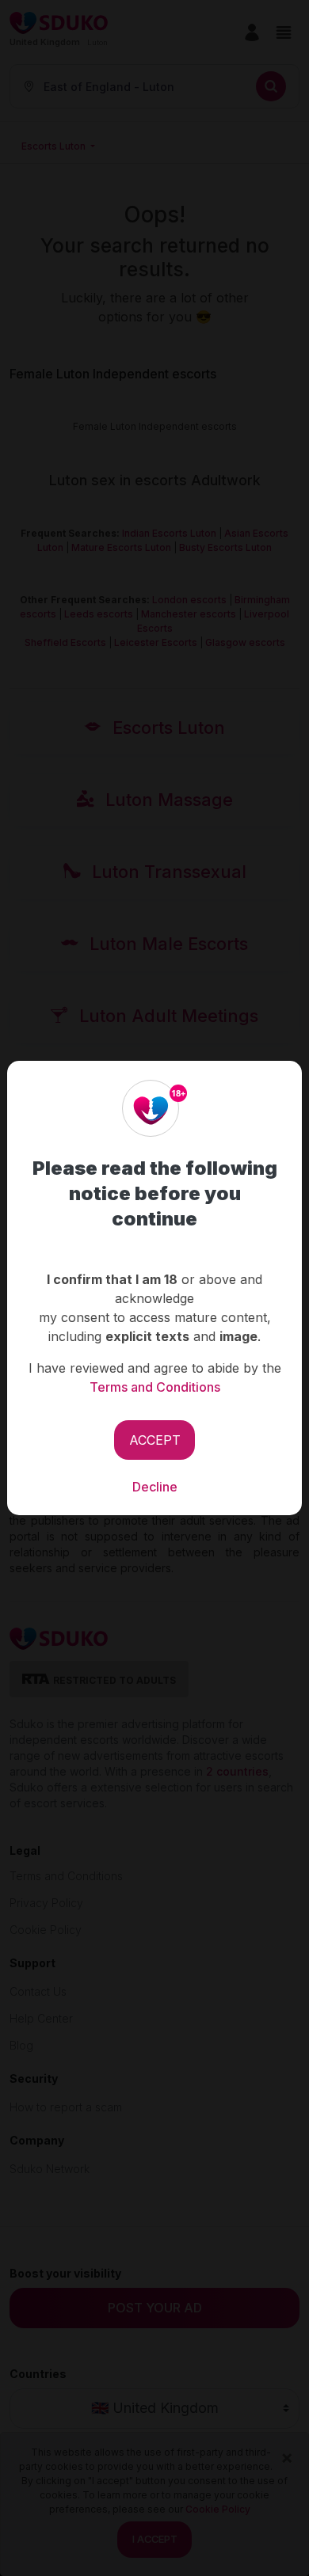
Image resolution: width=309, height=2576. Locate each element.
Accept (155, 1440)
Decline (155, 1487)
